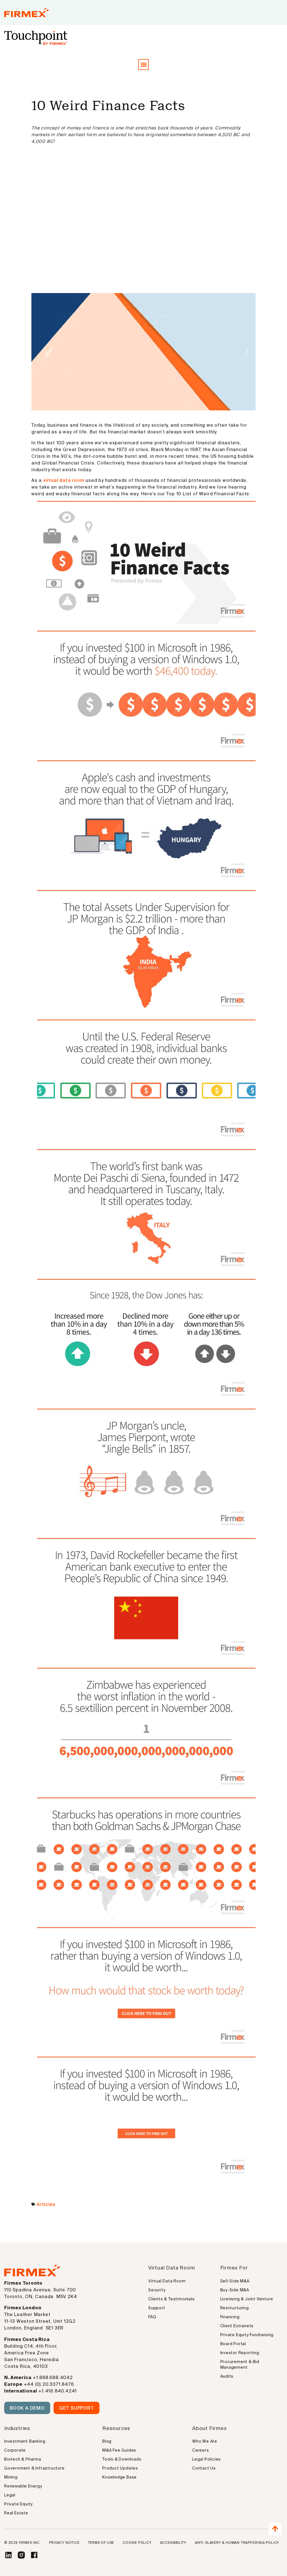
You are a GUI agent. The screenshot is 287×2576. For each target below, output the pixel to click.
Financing (230, 2317)
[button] (144, 65)
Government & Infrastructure (34, 2468)
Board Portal (233, 2344)
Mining (11, 2477)
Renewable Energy (23, 2486)
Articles (46, 2204)
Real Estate (16, 2513)
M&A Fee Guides (119, 2450)
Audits (227, 2376)
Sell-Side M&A (235, 2281)
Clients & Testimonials (172, 2299)
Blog (107, 2441)
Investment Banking (25, 2441)
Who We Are (205, 2441)
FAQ (152, 2317)
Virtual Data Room (167, 2281)
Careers (201, 2450)
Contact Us (204, 2468)
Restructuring (235, 2308)
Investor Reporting (240, 2353)
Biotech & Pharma (23, 2459)
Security (157, 2290)
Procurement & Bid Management (240, 2364)
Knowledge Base (120, 2477)
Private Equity (18, 2504)
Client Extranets (237, 2326)
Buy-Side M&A (235, 2290)
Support (157, 2308)
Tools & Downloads (122, 2459)
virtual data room (64, 480)
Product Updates (120, 2468)
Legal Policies (207, 2459)
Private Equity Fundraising (247, 2335)
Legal (10, 2495)
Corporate (15, 2450)
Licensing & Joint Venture (247, 2299)
